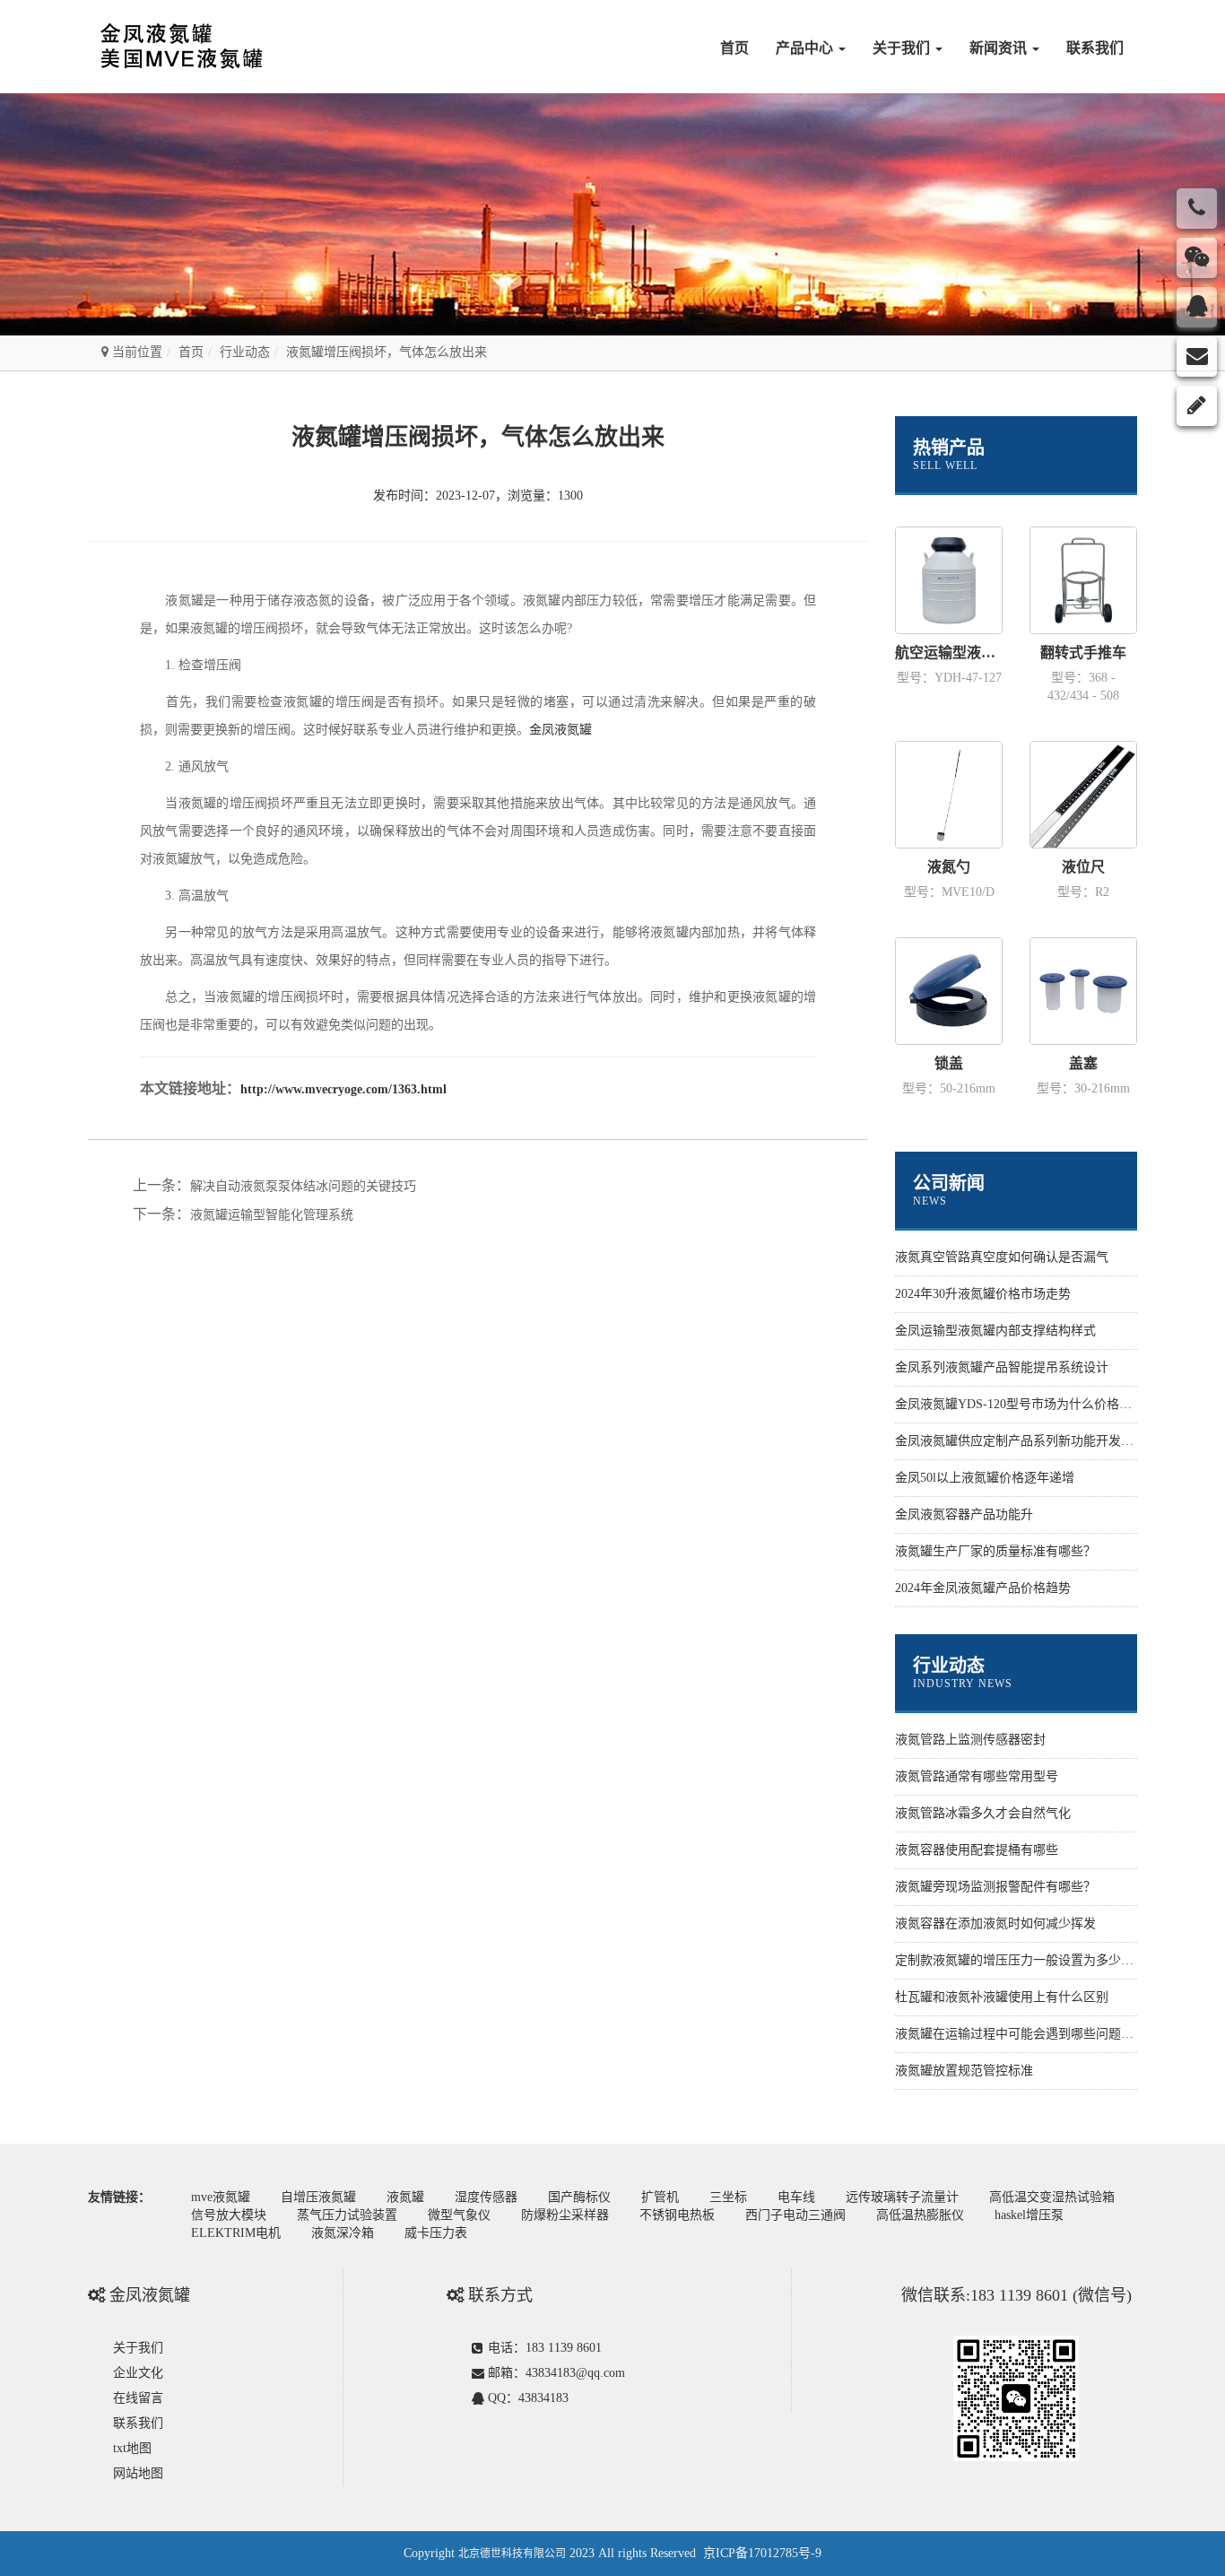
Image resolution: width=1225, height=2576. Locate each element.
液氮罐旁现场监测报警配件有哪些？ (995, 1887)
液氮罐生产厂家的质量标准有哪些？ (995, 1551)
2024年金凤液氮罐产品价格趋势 (983, 1588)
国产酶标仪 (579, 2197)
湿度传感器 (486, 2197)
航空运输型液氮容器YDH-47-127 (949, 653)
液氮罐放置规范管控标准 (964, 2071)
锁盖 (949, 1063)
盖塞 (1083, 1063)
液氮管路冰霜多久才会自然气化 (983, 1813)
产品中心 (806, 48)
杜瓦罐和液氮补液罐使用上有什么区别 (1002, 1997)
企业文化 (138, 2373)
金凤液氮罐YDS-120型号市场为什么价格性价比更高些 (1045, 1404)
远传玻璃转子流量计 (902, 2197)
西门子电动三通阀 (795, 2215)
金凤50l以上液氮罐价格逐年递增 (985, 1478)
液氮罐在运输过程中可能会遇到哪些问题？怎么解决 (1039, 2034)
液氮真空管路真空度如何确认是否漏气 (1002, 1257)
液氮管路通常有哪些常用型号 (977, 1776)
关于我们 (903, 48)
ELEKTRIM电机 (236, 2233)
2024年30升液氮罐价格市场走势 (983, 1294)
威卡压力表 (436, 2233)
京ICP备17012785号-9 (762, 2553)
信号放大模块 (229, 2215)
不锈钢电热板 (677, 2215)
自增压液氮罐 (318, 2197)
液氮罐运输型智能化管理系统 (272, 1215)
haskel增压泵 (1029, 2215)
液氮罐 (405, 2197)
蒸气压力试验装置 (347, 2215)
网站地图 (138, 2473)
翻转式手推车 (1083, 653)
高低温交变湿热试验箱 (1052, 2197)
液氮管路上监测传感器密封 (970, 1740)
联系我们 (1095, 48)
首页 (734, 48)
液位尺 (1083, 867)
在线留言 (138, 2398)
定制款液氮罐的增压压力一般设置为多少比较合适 (1033, 1960)
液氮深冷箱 (343, 2233)
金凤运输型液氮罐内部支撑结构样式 (995, 1331)
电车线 (796, 2197)
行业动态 (245, 352)
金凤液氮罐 (560, 730)
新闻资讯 (1000, 48)
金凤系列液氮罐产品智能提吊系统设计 (1002, 1367)
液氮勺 (949, 867)
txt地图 (132, 2448)
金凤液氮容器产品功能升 (964, 1514)
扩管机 (660, 2197)
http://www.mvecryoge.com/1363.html (343, 1089)
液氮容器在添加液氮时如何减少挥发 (995, 1923)
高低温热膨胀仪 (920, 2215)
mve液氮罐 (221, 2197)
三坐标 (728, 2197)
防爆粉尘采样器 (565, 2215)
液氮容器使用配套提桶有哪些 (977, 1850)
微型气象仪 (459, 2215)
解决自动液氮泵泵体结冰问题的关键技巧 (303, 1186)
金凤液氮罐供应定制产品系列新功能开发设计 (1021, 1441)
